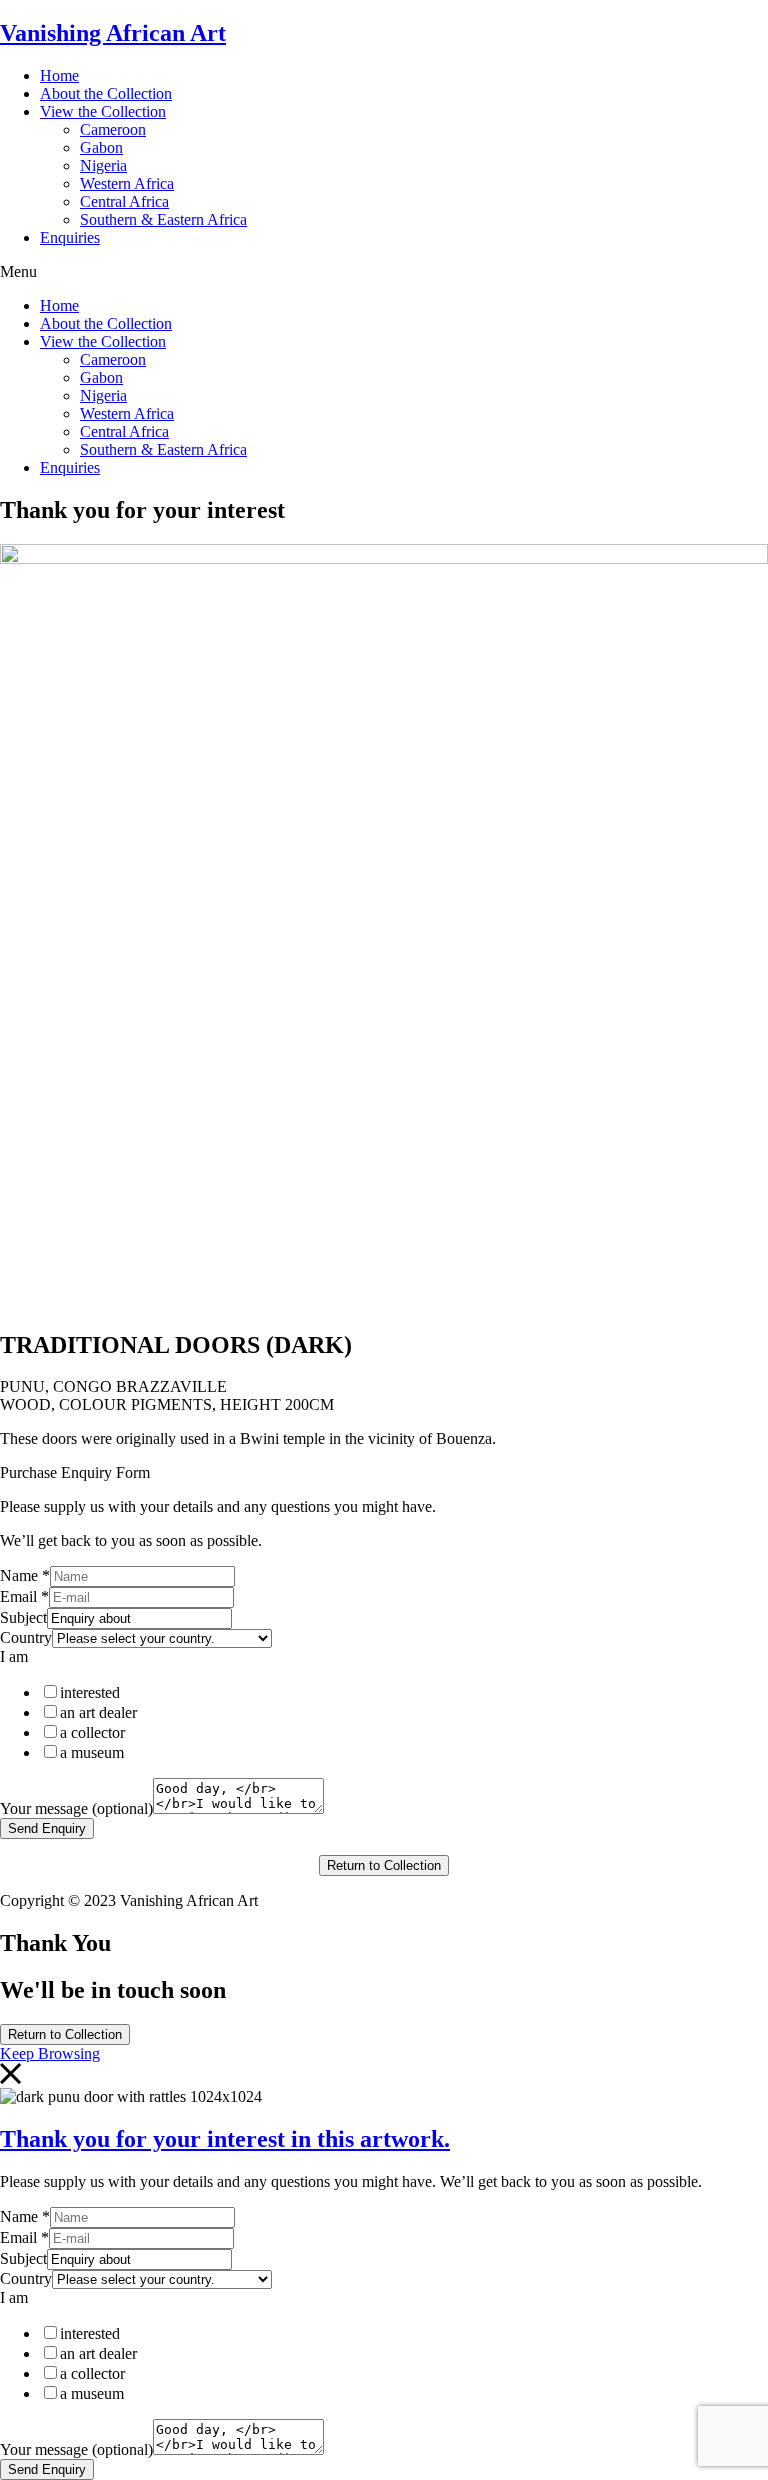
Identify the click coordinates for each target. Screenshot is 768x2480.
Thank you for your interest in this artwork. (225, 2139)
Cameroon (113, 129)
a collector (92, 1732)
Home (59, 75)
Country (26, 1637)
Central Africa (124, 201)
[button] (384, 272)
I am (14, 1656)
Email (24, 1596)
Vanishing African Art (113, 33)
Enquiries (70, 237)
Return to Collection (384, 1865)
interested (90, 1692)
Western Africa (127, 183)
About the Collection (106, 93)
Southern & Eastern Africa (163, 219)
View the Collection (103, 111)
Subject (23, 1617)
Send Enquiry (47, 1828)
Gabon (101, 147)
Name (25, 1575)
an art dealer (98, 1712)
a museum (92, 1752)
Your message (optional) (76, 1808)
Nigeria (103, 165)
